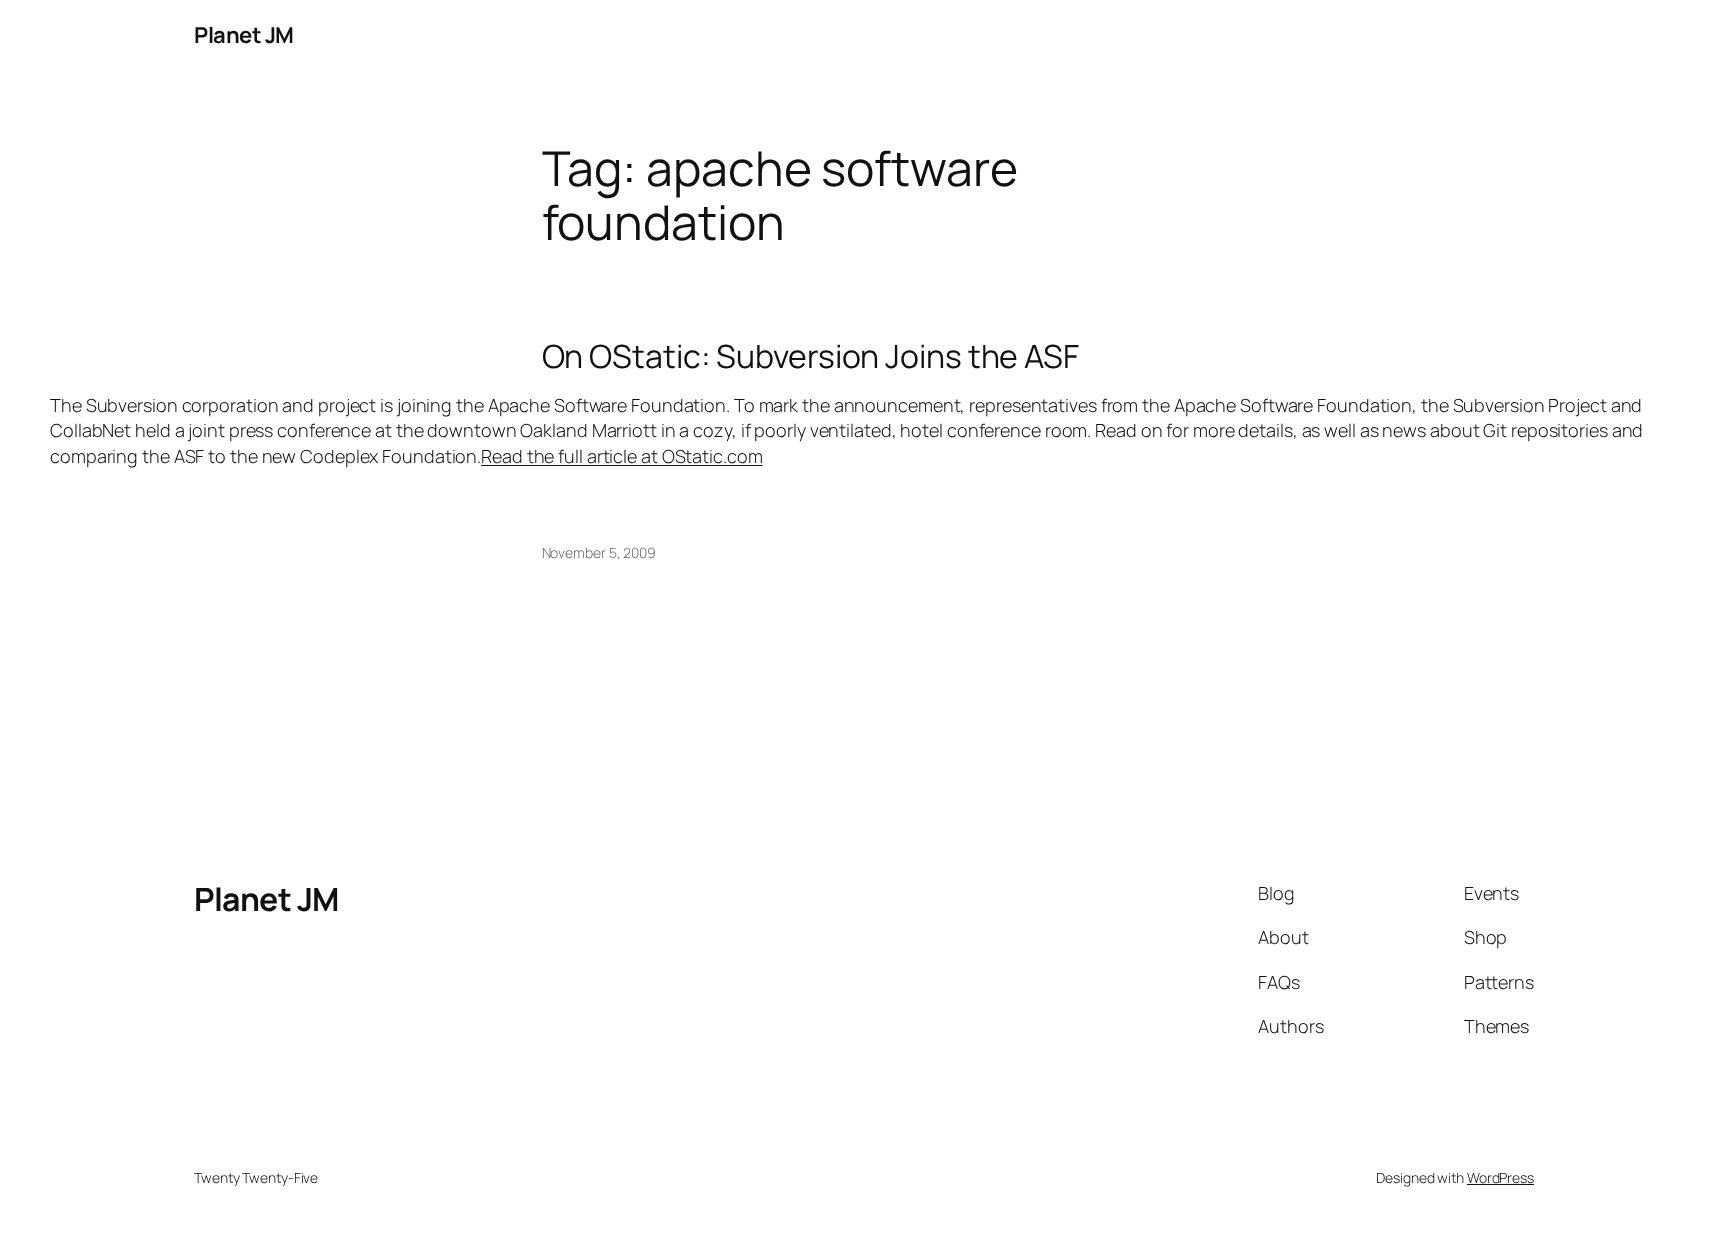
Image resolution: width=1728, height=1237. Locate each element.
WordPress (1500, 1177)
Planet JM (244, 35)
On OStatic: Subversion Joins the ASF (810, 356)
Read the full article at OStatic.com (621, 456)
